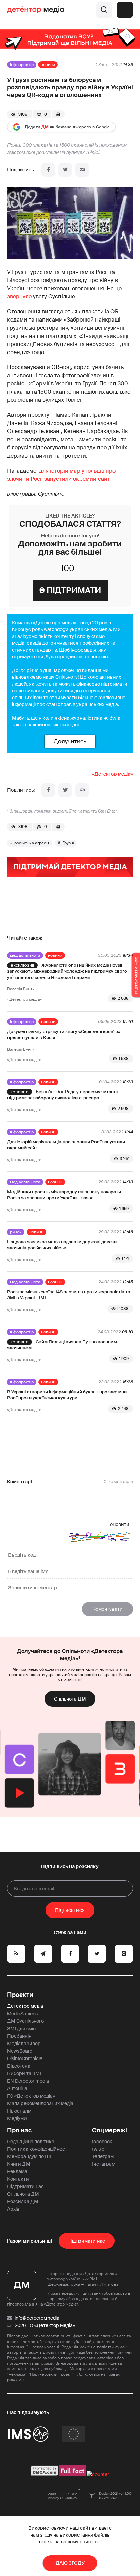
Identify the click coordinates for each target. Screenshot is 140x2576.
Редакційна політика (31, 2142)
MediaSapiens (22, 2014)
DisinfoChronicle (25, 2058)
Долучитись (70, 741)
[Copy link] (82, 170)
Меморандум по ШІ (29, 2156)
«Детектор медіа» (112, 774)
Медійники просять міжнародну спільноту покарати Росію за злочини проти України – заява (64, 1195)
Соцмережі (110, 2130)
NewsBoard (20, 2051)
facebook (102, 2142)
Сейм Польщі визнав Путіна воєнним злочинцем (62, 1345)
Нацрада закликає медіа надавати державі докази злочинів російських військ (62, 1245)
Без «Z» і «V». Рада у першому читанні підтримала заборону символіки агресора (62, 1095)
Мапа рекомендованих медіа (40, 2103)
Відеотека (19, 2066)
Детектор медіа (25, 2006)
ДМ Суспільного (25, 2021)
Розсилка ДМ (23, 2201)
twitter (99, 2149)
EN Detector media (28, 2081)
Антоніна (17, 2088)
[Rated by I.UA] (98, 2474)
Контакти (18, 2179)
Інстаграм (104, 2164)
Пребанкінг (20, 2036)
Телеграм (103, 2156)
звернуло (19, 297)
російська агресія (32, 843)
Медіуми (17, 2118)
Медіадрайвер (24, 2044)
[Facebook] (48, 170)
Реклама (17, 2171)
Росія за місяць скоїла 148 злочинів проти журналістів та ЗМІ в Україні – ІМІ (69, 1295)
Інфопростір (22, 65)
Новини (48, 65)
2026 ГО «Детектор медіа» (45, 2325)
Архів (13, 2209)
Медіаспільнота (25, 955)
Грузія (68, 843)
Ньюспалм (19, 2111)
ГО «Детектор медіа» (31, 2096)
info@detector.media (37, 2318)
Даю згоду (70, 2563)
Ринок (16, 1232)
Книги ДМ (19, 2164)
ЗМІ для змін (21, 2029)
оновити (120, 1524)
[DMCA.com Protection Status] (45, 2474)
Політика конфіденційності (38, 2149)
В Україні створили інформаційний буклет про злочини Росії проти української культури (67, 1395)
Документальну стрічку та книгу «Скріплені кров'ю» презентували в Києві (64, 1035)
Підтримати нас (25, 2186)
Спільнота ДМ (70, 1699)
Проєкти (20, 1995)
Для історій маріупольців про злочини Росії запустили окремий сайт (66, 1145)
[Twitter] (65, 170)
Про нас (19, 2130)
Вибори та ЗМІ (24, 2073)
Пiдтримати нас (87, 2241)
